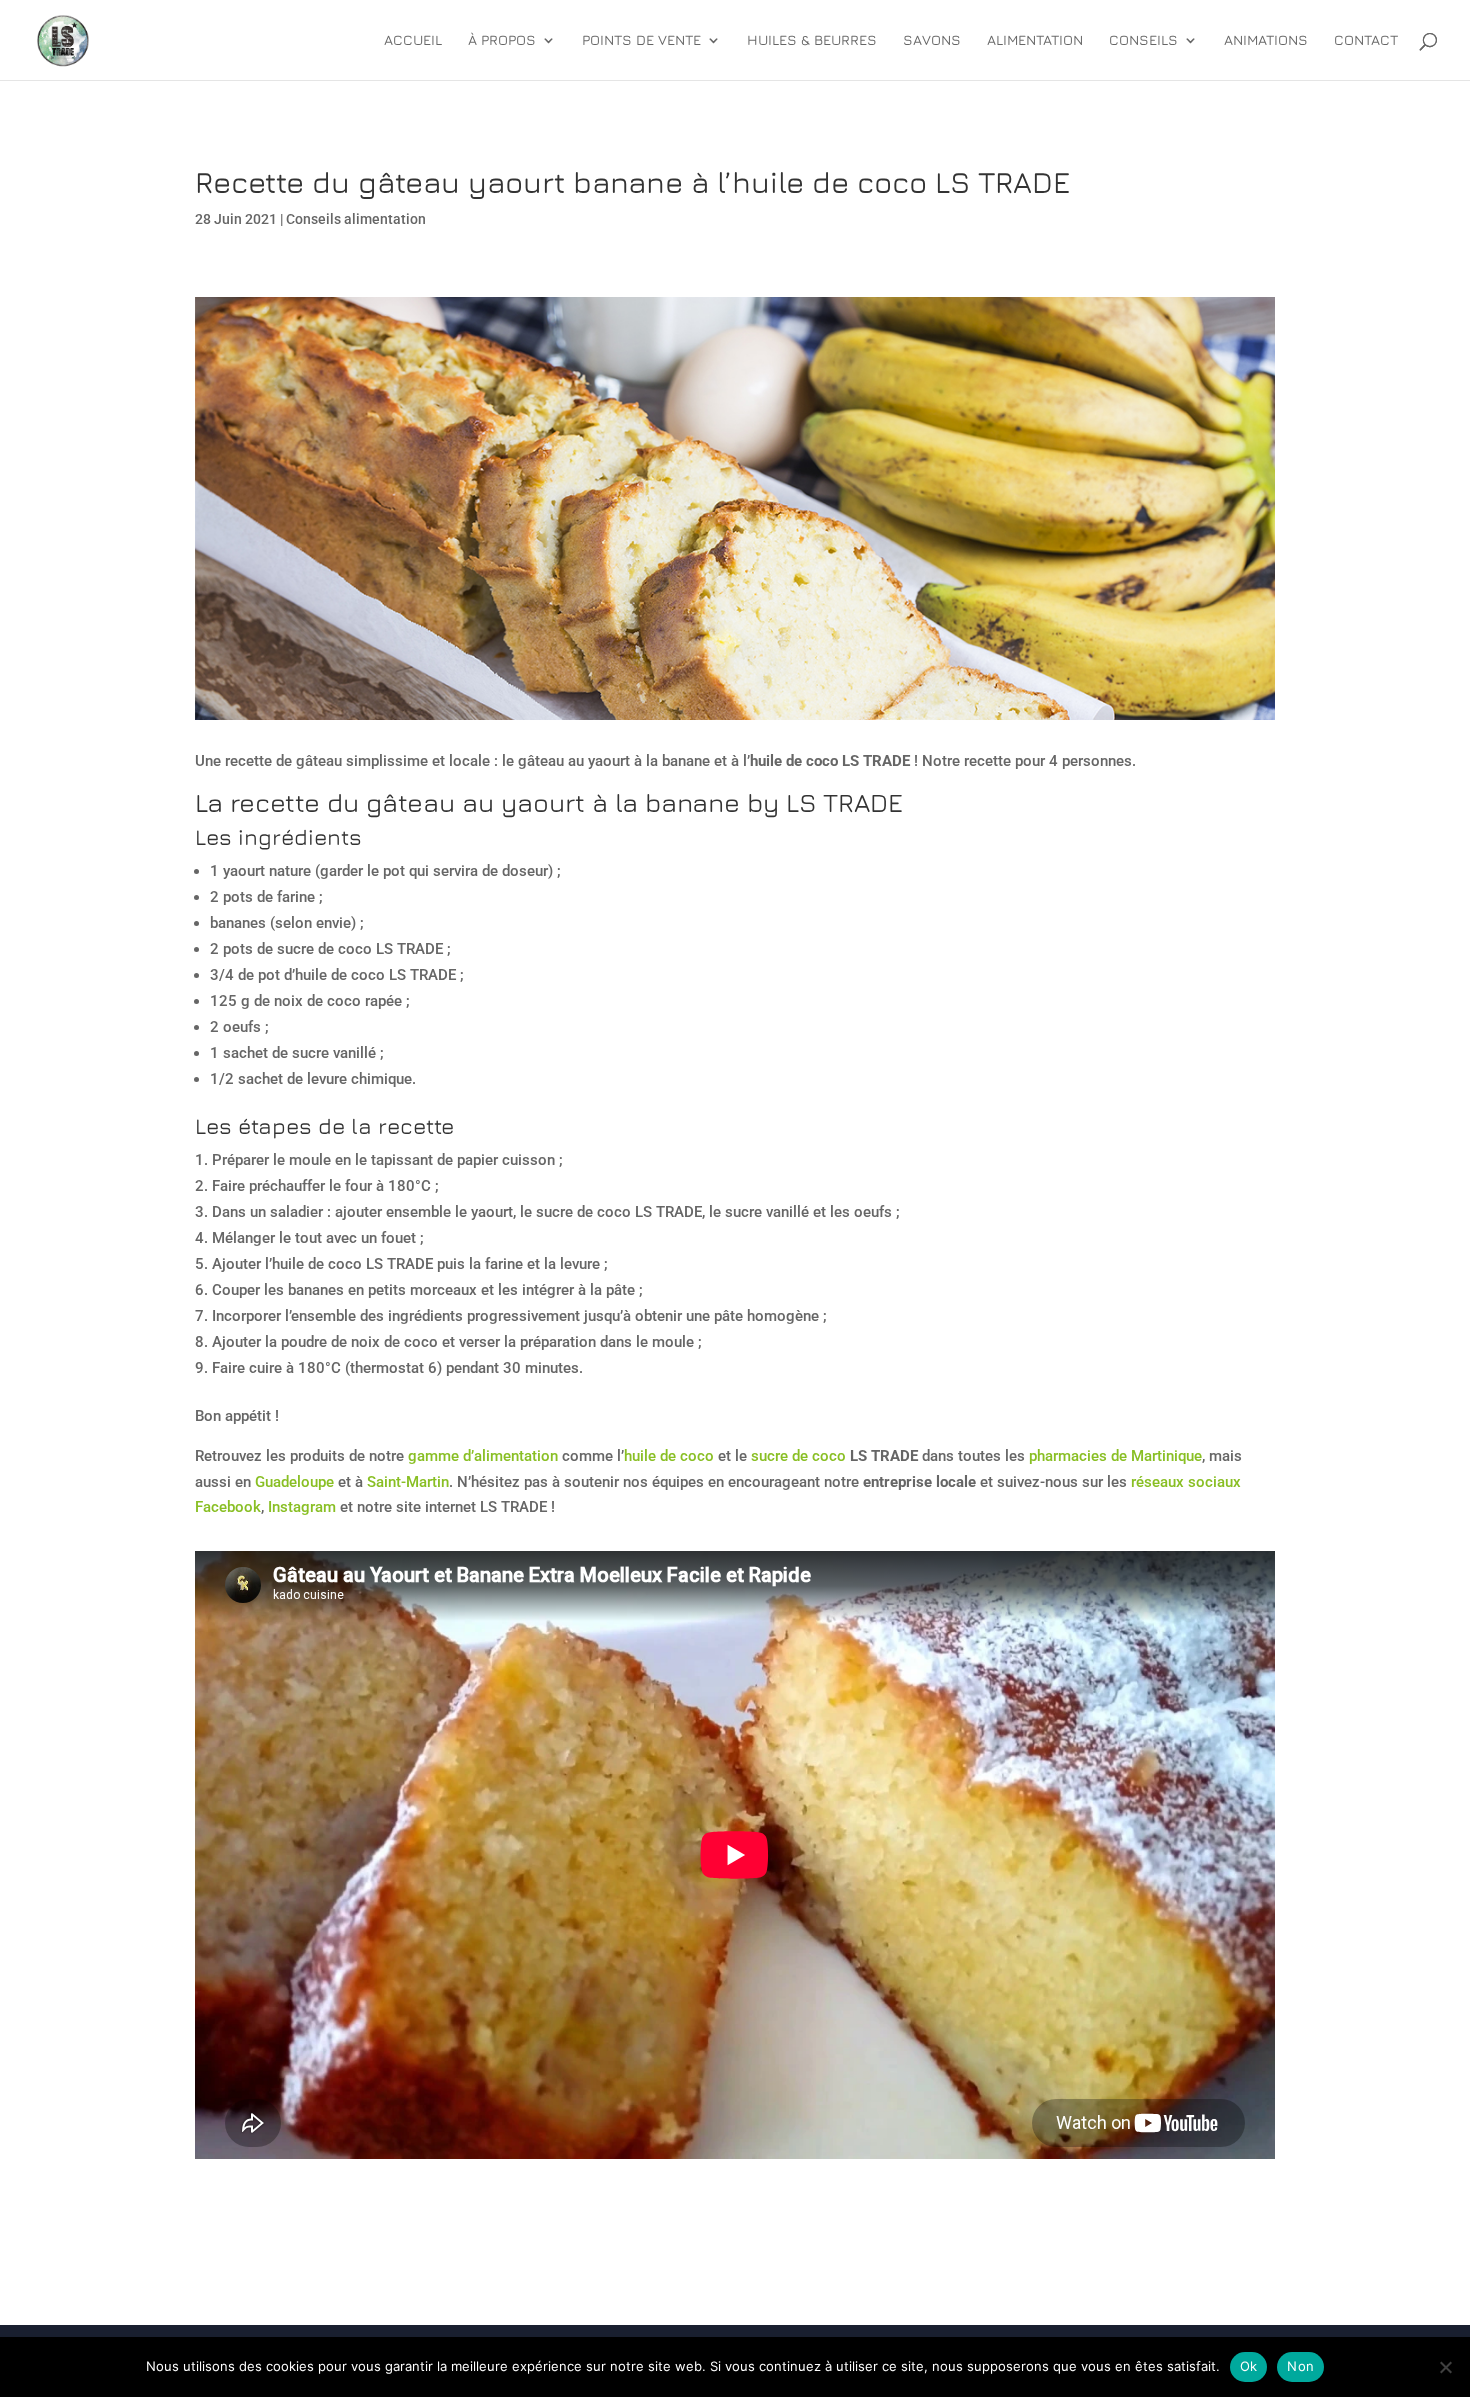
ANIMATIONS (1266, 40)
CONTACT (1366, 40)
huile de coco (669, 1456)
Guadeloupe (294, 1482)
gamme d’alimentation (483, 1456)
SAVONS (932, 40)
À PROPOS (502, 40)
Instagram (302, 1507)
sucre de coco (798, 1456)
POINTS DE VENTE (641, 40)
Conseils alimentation (356, 219)
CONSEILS (1143, 40)
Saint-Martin (408, 1482)
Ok (1249, 2366)
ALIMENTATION (1035, 40)
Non (1300, 2366)
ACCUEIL (413, 40)
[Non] (1445, 2367)
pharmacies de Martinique (1115, 1456)
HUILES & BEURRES (812, 40)
